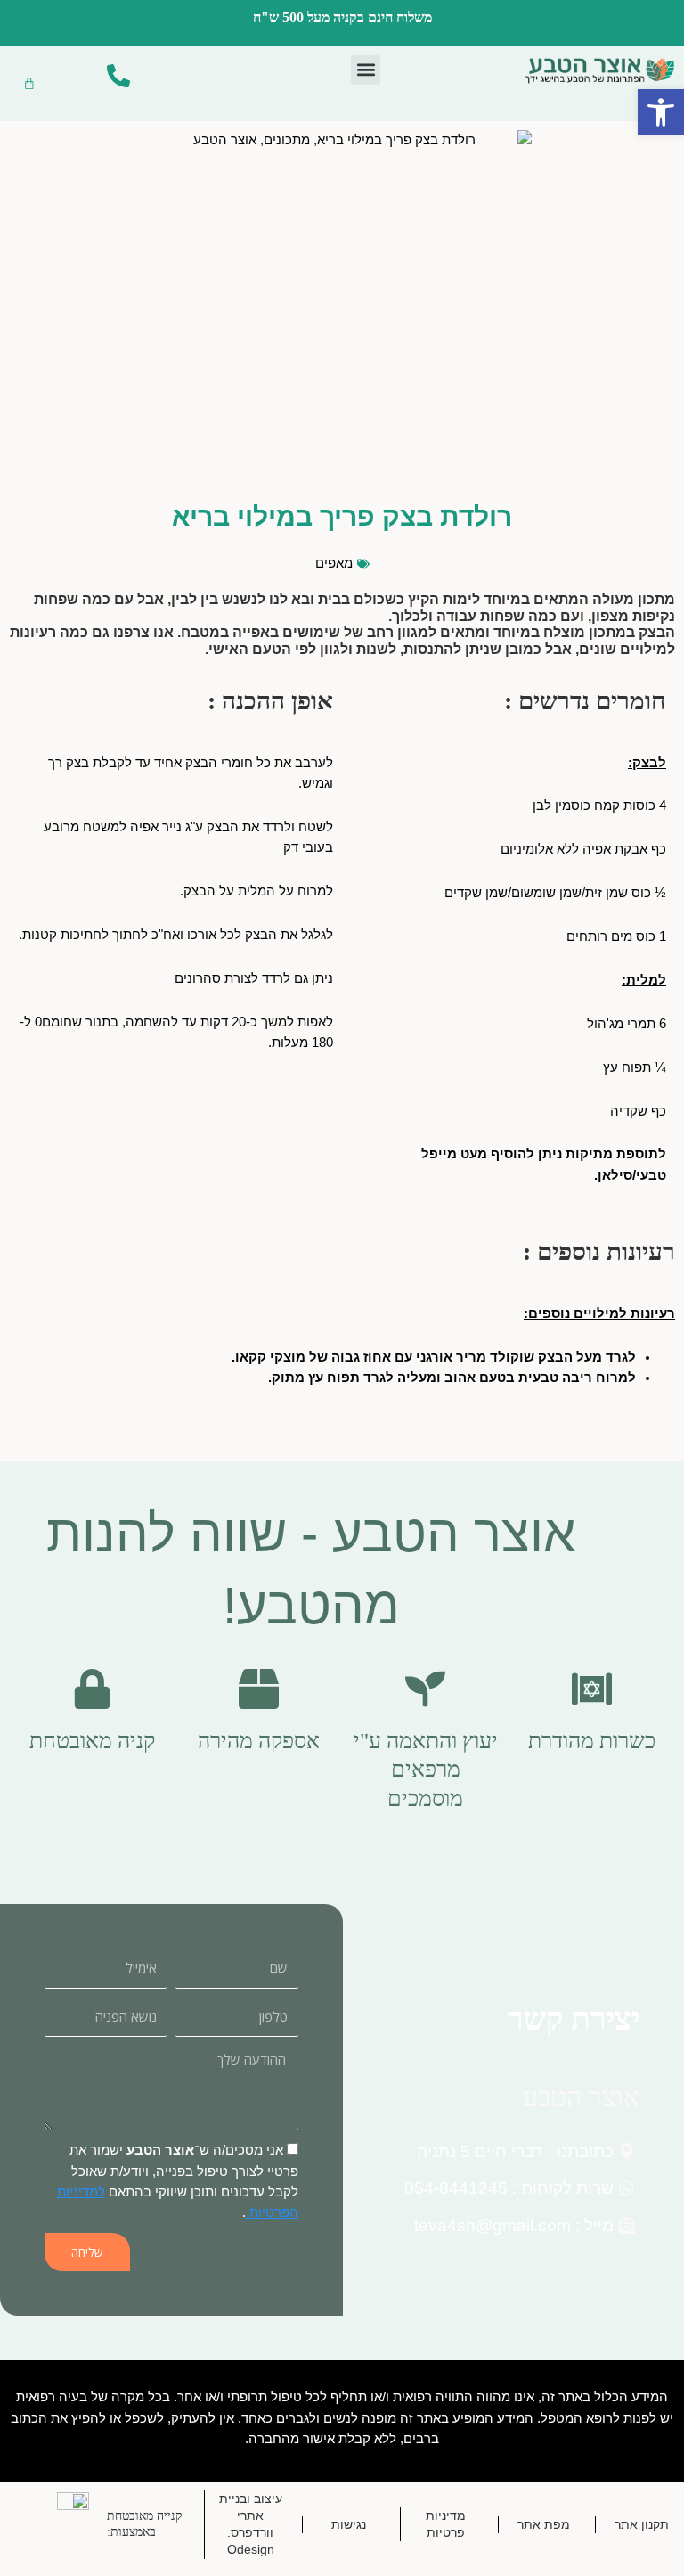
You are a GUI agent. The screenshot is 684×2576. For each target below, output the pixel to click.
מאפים (334, 563)
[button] (366, 70)
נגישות (349, 2524)
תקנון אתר (642, 2524)
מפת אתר (544, 2524)
